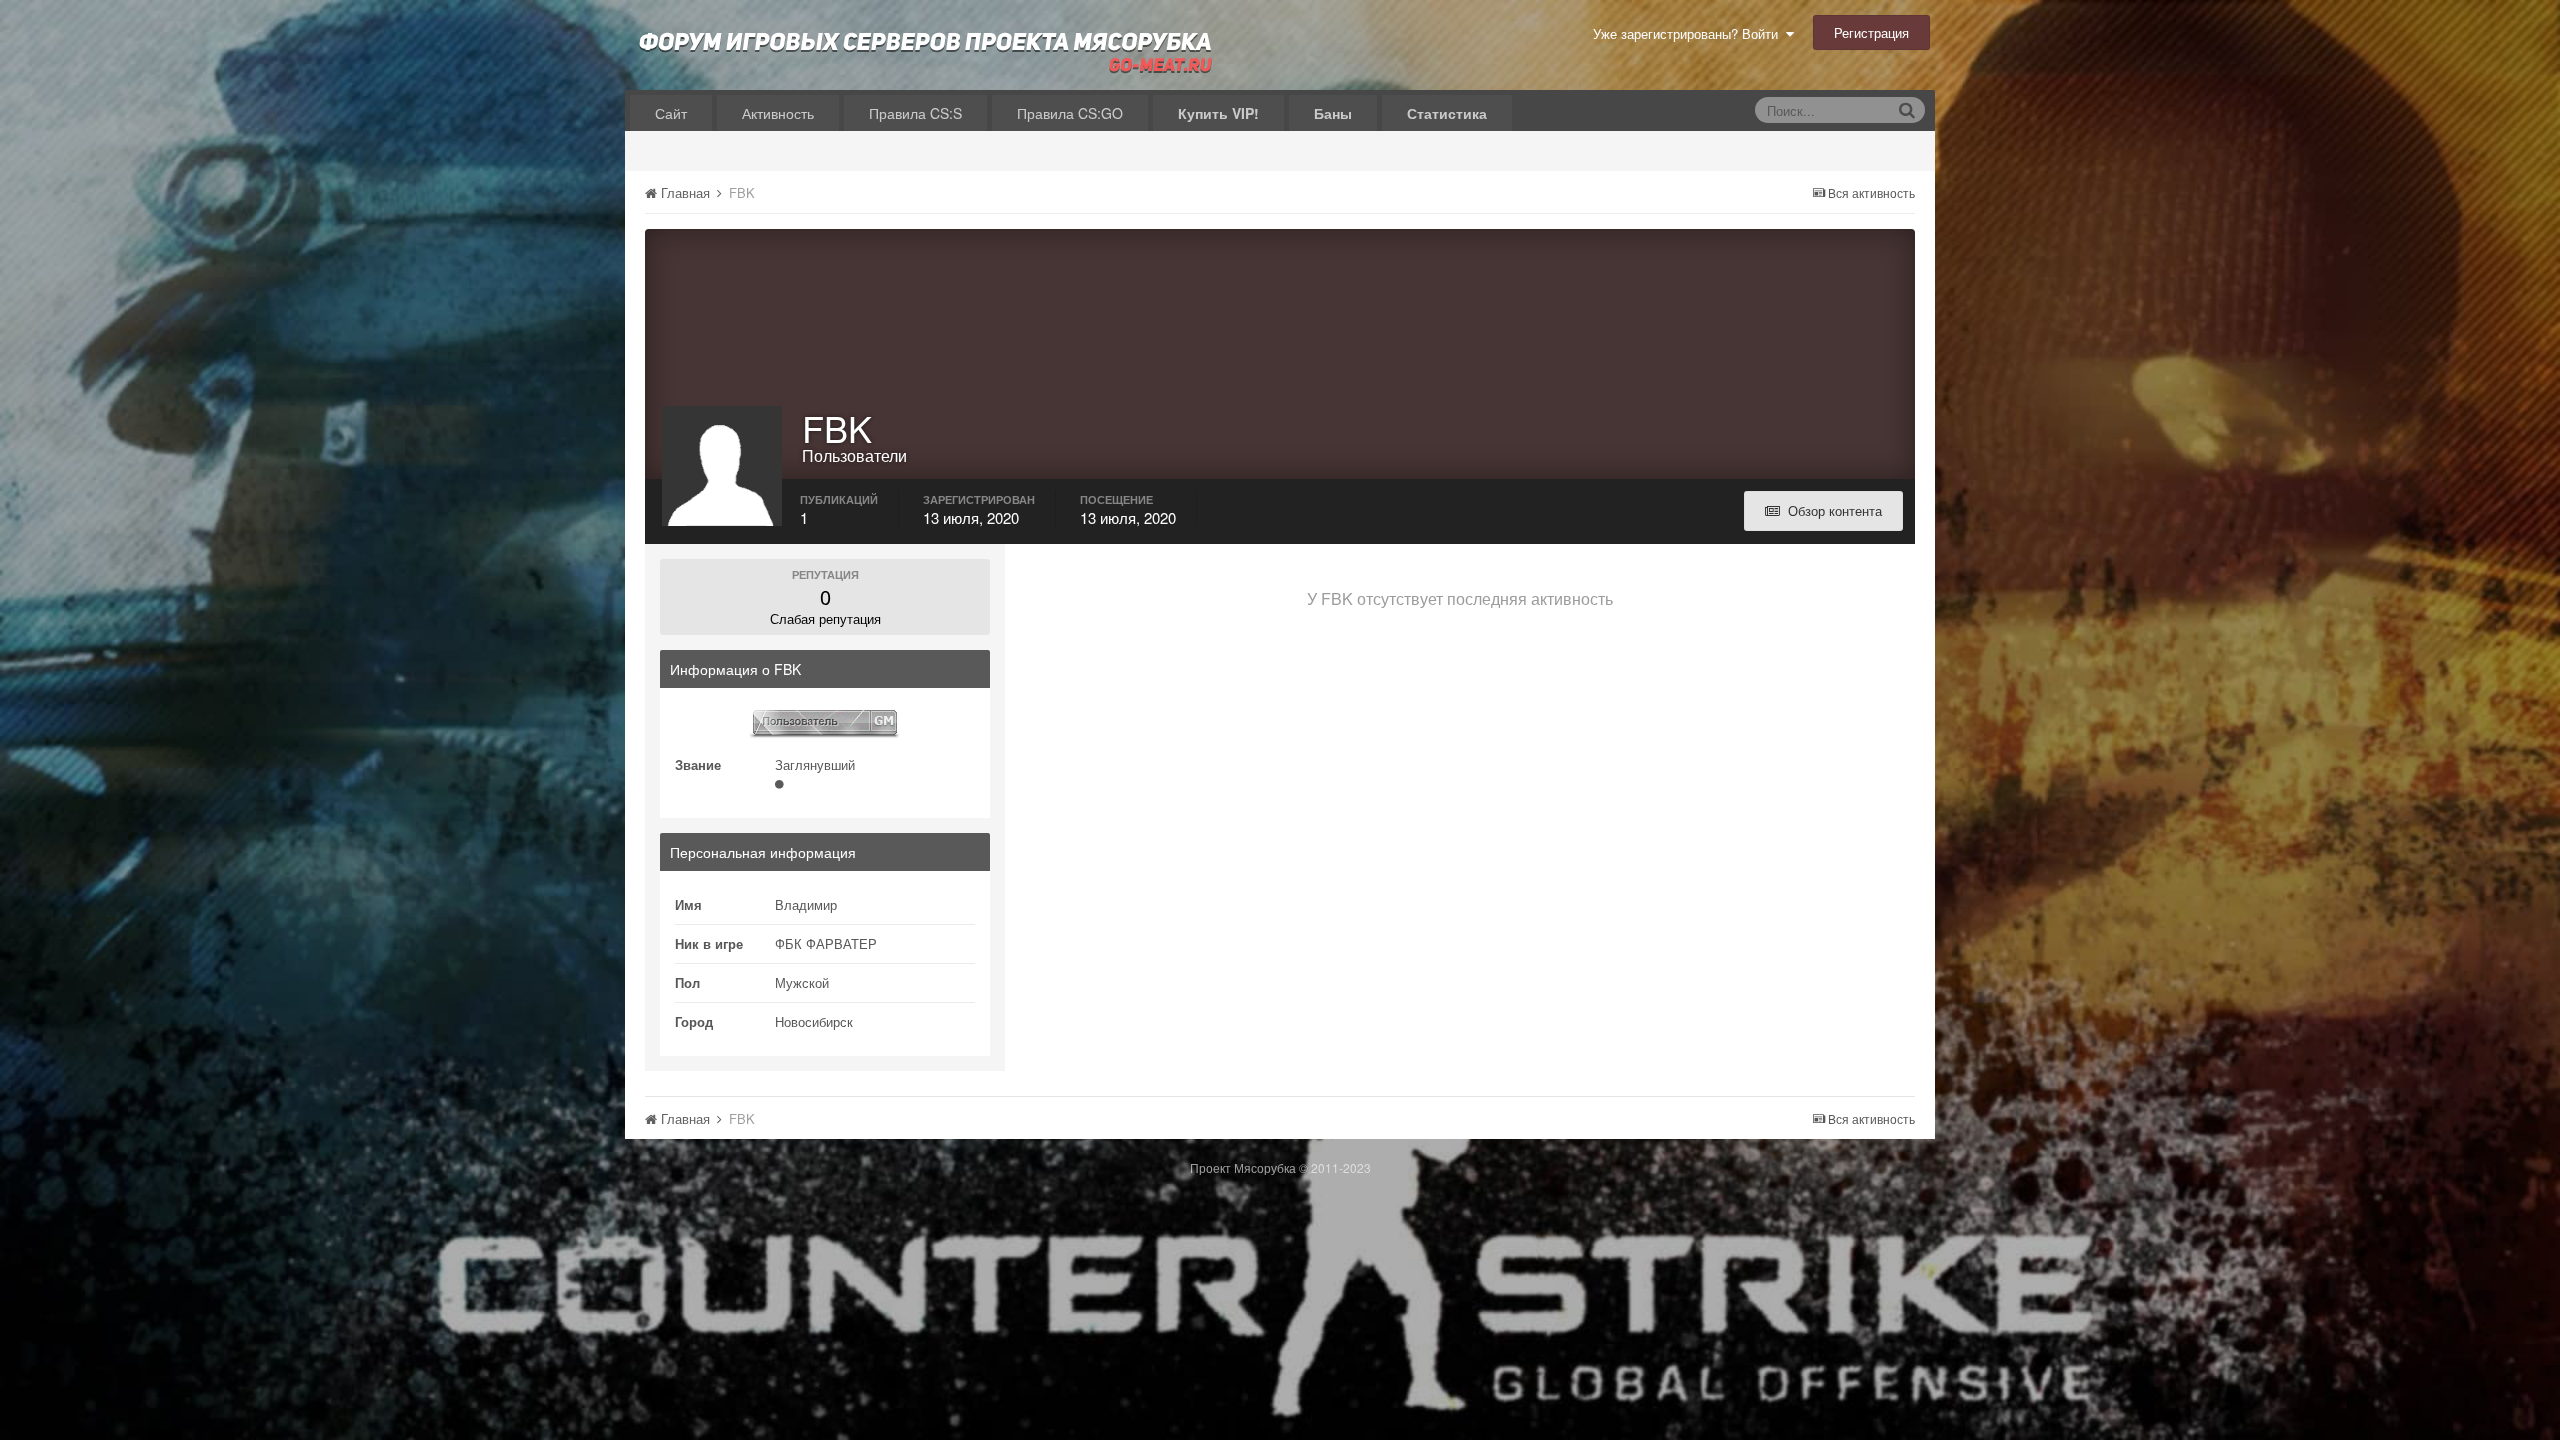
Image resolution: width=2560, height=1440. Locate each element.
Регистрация (1871, 32)
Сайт (671, 113)
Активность (778, 113)
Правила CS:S (915, 113)
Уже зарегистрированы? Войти (1689, 33)
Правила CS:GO (1070, 113)
